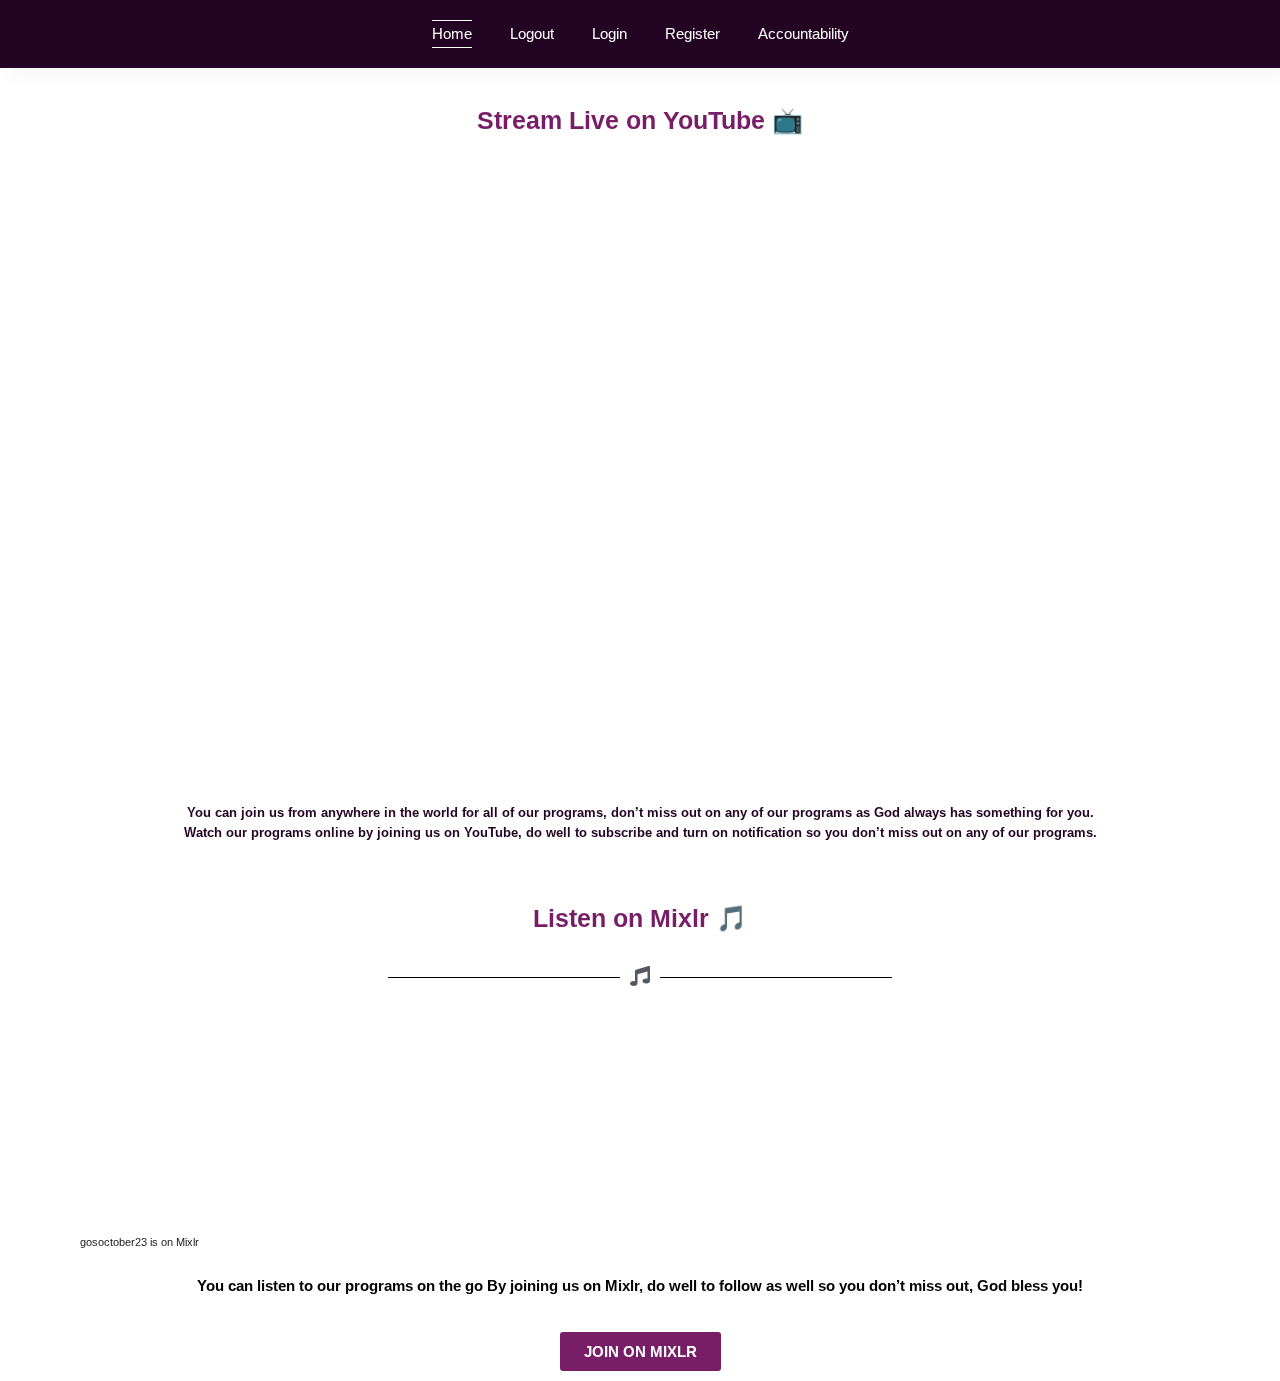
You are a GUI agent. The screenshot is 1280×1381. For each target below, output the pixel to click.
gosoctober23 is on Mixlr (139, 1242)
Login (609, 33)
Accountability (803, 33)
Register (692, 33)
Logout (532, 33)
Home (452, 33)
